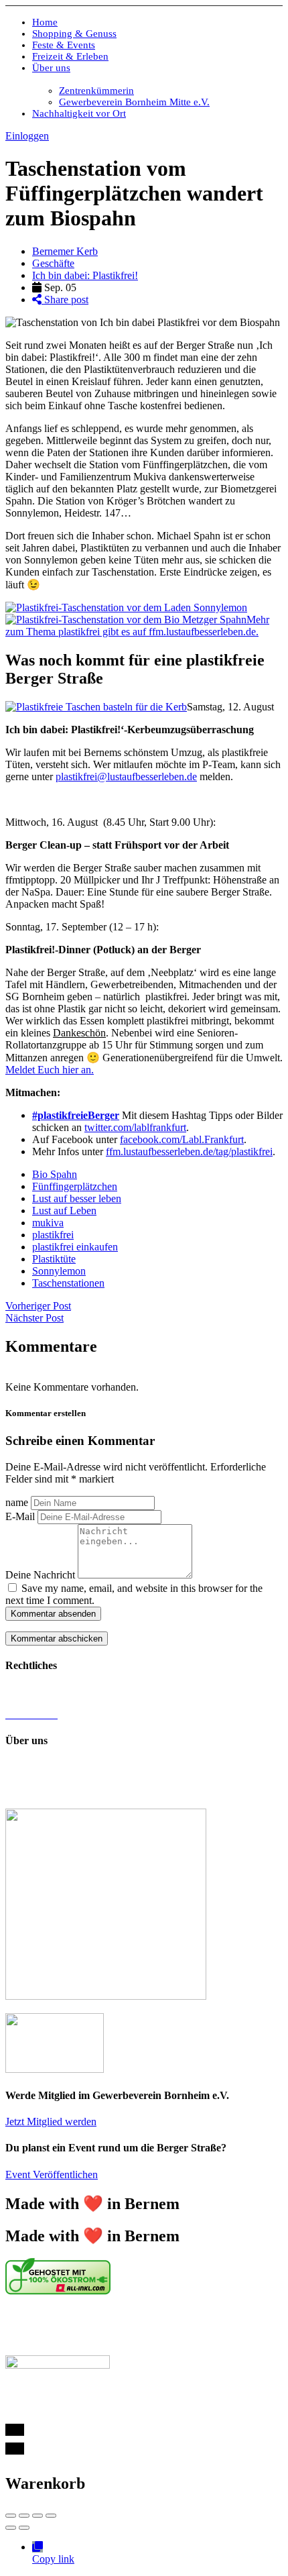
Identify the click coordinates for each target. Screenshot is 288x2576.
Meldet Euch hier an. (50, 1070)
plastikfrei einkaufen (75, 1247)
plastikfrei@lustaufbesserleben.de (126, 776)
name (17, 1502)
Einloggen (27, 136)
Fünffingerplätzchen (75, 1186)
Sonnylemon (59, 1271)
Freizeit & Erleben (70, 56)
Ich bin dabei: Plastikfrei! (85, 275)
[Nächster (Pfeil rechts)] (24, 2528)
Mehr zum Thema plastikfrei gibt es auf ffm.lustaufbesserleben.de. (137, 626)
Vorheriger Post (38, 1306)
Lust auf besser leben (77, 1198)
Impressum (28, 1692)
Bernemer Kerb (65, 251)
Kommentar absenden (53, 1614)
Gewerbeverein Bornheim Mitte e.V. (134, 102)
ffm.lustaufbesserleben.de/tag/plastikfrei (189, 1151)
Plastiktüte (54, 1259)
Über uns (51, 68)
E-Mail (20, 1516)
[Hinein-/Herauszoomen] (51, 2516)
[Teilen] (24, 2516)
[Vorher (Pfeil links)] (11, 2528)
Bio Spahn (55, 1174)
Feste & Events (64, 45)
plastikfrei (53, 1235)
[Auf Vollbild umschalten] (38, 2516)
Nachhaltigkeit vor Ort (79, 113)
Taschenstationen (68, 1283)
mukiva (48, 1223)
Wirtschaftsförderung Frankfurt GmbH (96, 2326)
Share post (65, 300)
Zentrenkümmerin (96, 91)
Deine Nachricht (40, 1575)
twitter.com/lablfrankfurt (135, 1127)
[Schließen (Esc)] (11, 2516)
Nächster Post (34, 1318)
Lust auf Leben (64, 1211)
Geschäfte (53, 263)
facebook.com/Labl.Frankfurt (182, 1139)
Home (45, 22)
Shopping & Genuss (74, 34)
